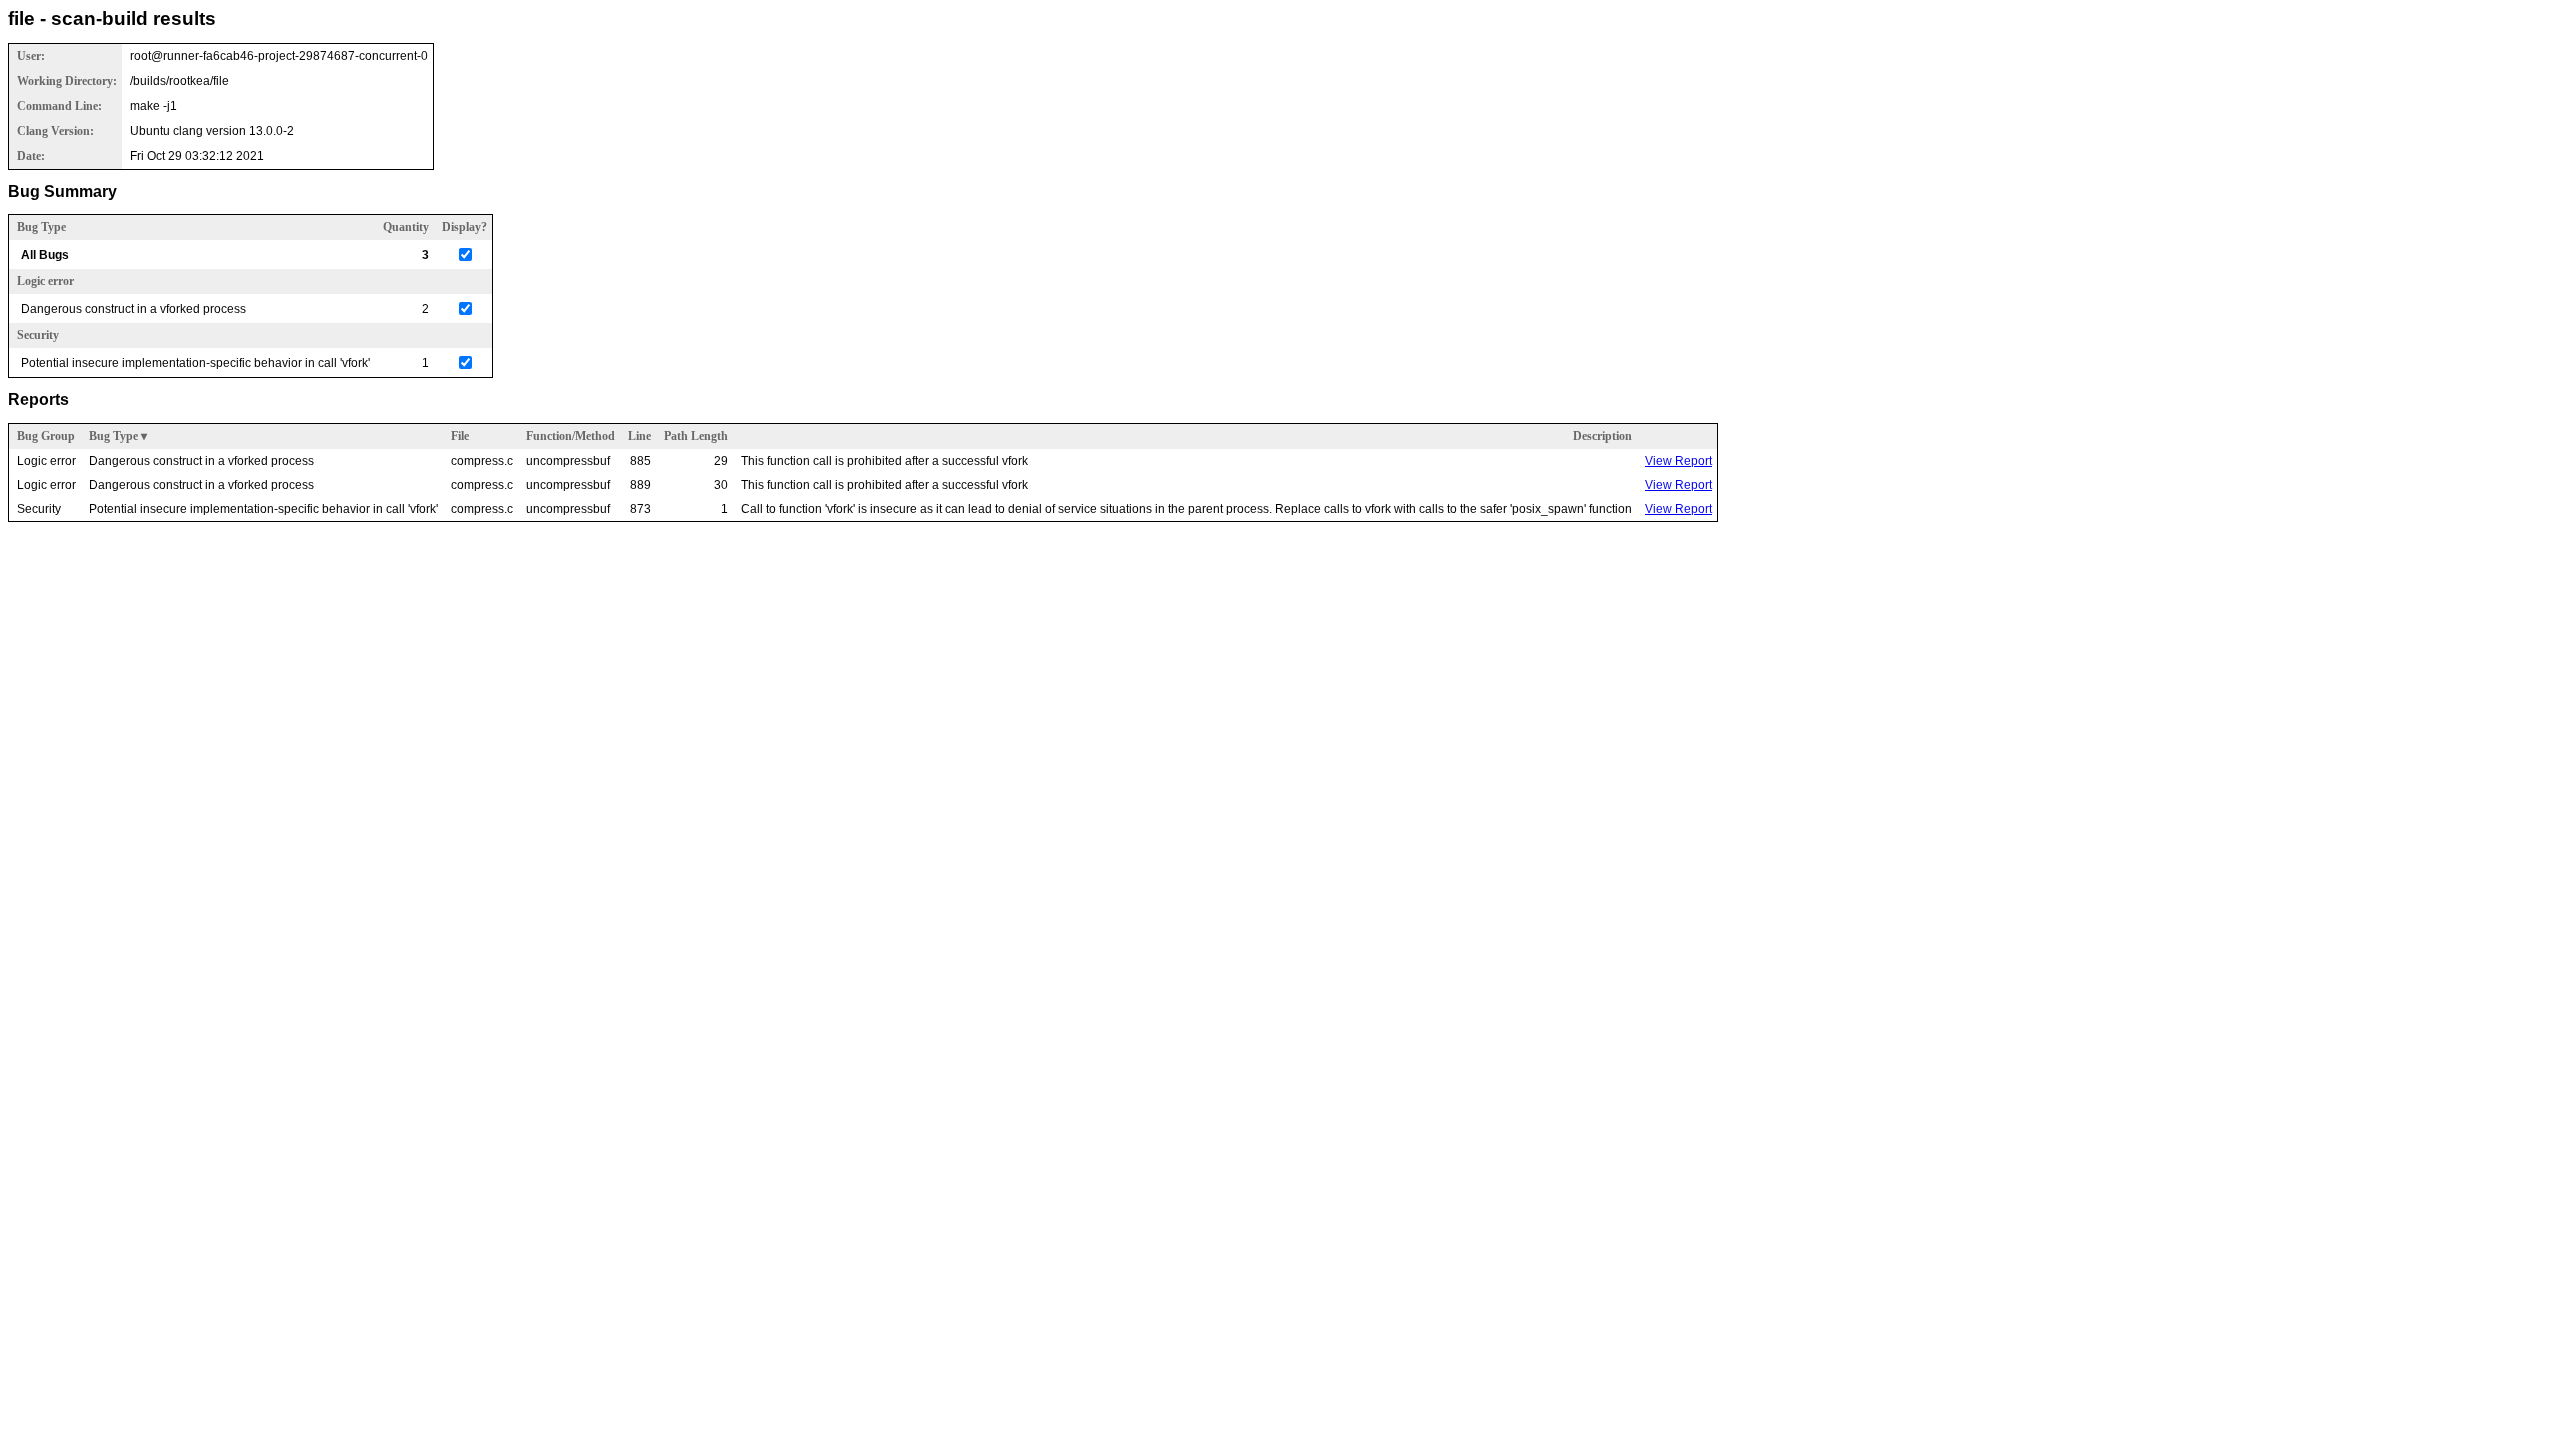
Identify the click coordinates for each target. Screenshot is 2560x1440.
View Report (1678, 461)
